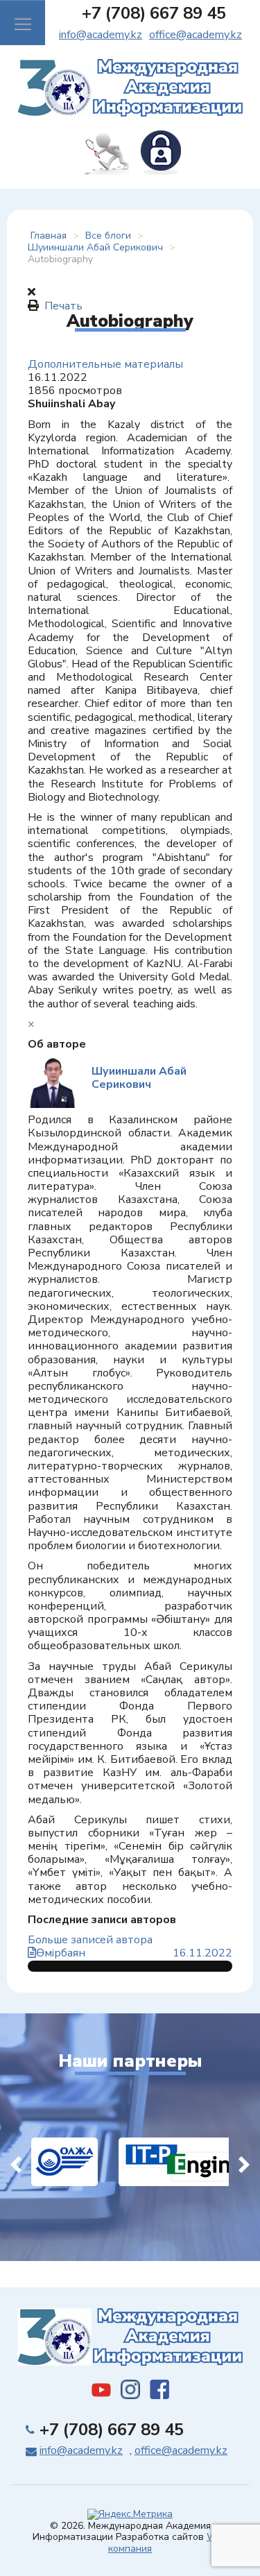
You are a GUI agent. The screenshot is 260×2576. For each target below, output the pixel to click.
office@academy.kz (196, 35)
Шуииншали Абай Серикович (139, 1078)
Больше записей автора (90, 1940)
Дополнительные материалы (105, 364)
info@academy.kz (101, 35)
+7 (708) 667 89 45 (154, 13)
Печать (63, 306)
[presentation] (16, 2162)
